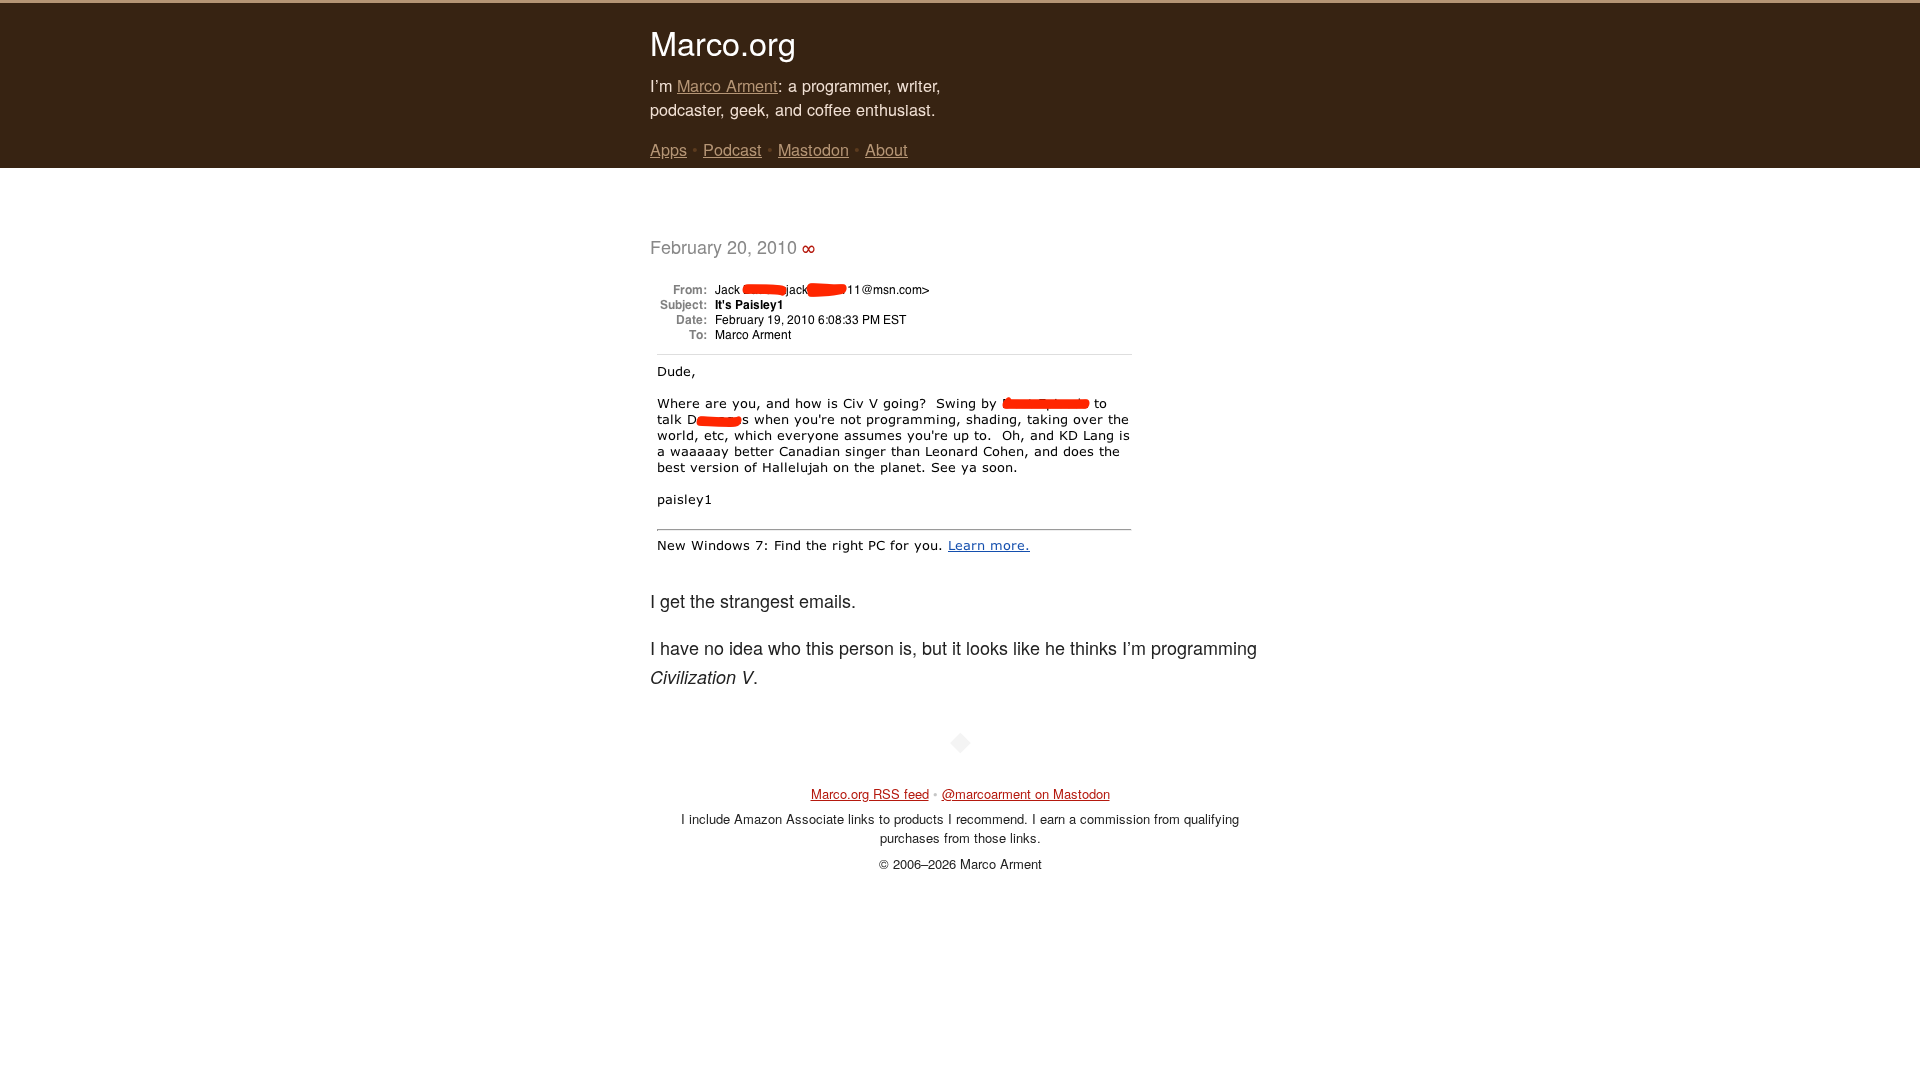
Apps (668, 149)
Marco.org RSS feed (870, 793)
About (886, 149)
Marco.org (723, 42)
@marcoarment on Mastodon (1026, 793)
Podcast (732, 149)
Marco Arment (727, 85)
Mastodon (813, 149)
